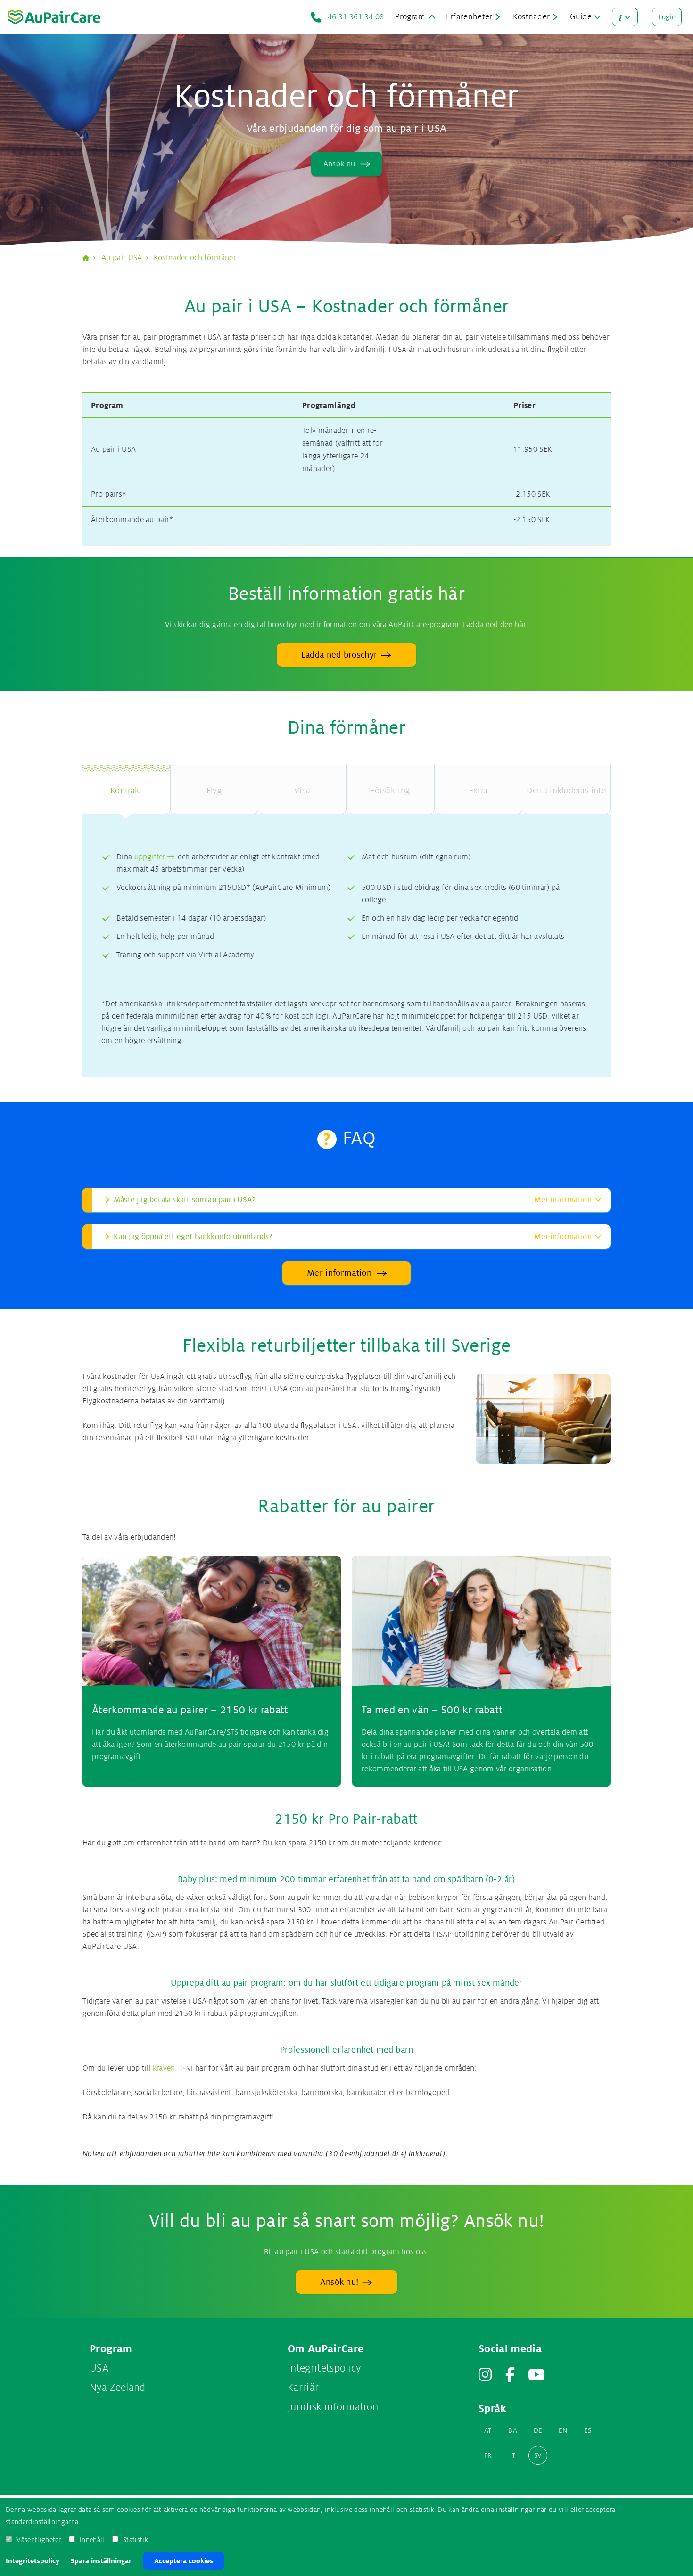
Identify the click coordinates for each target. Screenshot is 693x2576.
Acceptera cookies (184, 2561)
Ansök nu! (339, 2282)
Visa (302, 791)
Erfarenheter (469, 17)
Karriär (303, 2388)
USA (99, 2368)
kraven (164, 2068)
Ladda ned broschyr (339, 655)
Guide (581, 17)
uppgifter (150, 857)
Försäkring (390, 791)
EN (563, 2430)
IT (513, 2455)
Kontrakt (126, 791)
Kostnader (532, 17)
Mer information (339, 1273)
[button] (346, 1200)
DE (538, 2430)
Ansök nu (339, 164)
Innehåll (92, 2540)
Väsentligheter (39, 2540)
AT (488, 2430)
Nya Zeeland (118, 2388)
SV (538, 2455)
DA (513, 2430)
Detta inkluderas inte (566, 791)
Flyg (214, 791)
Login (667, 17)
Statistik (136, 2540)
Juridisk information (333, 2407)
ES (588, 2430)
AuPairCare (90, 258)
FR (488, 2455)
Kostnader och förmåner (195, 258)
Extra (478, 791)
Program (410, 17)
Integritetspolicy (33, 2561)
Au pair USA (122, 258)
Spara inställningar (101, 2561)
